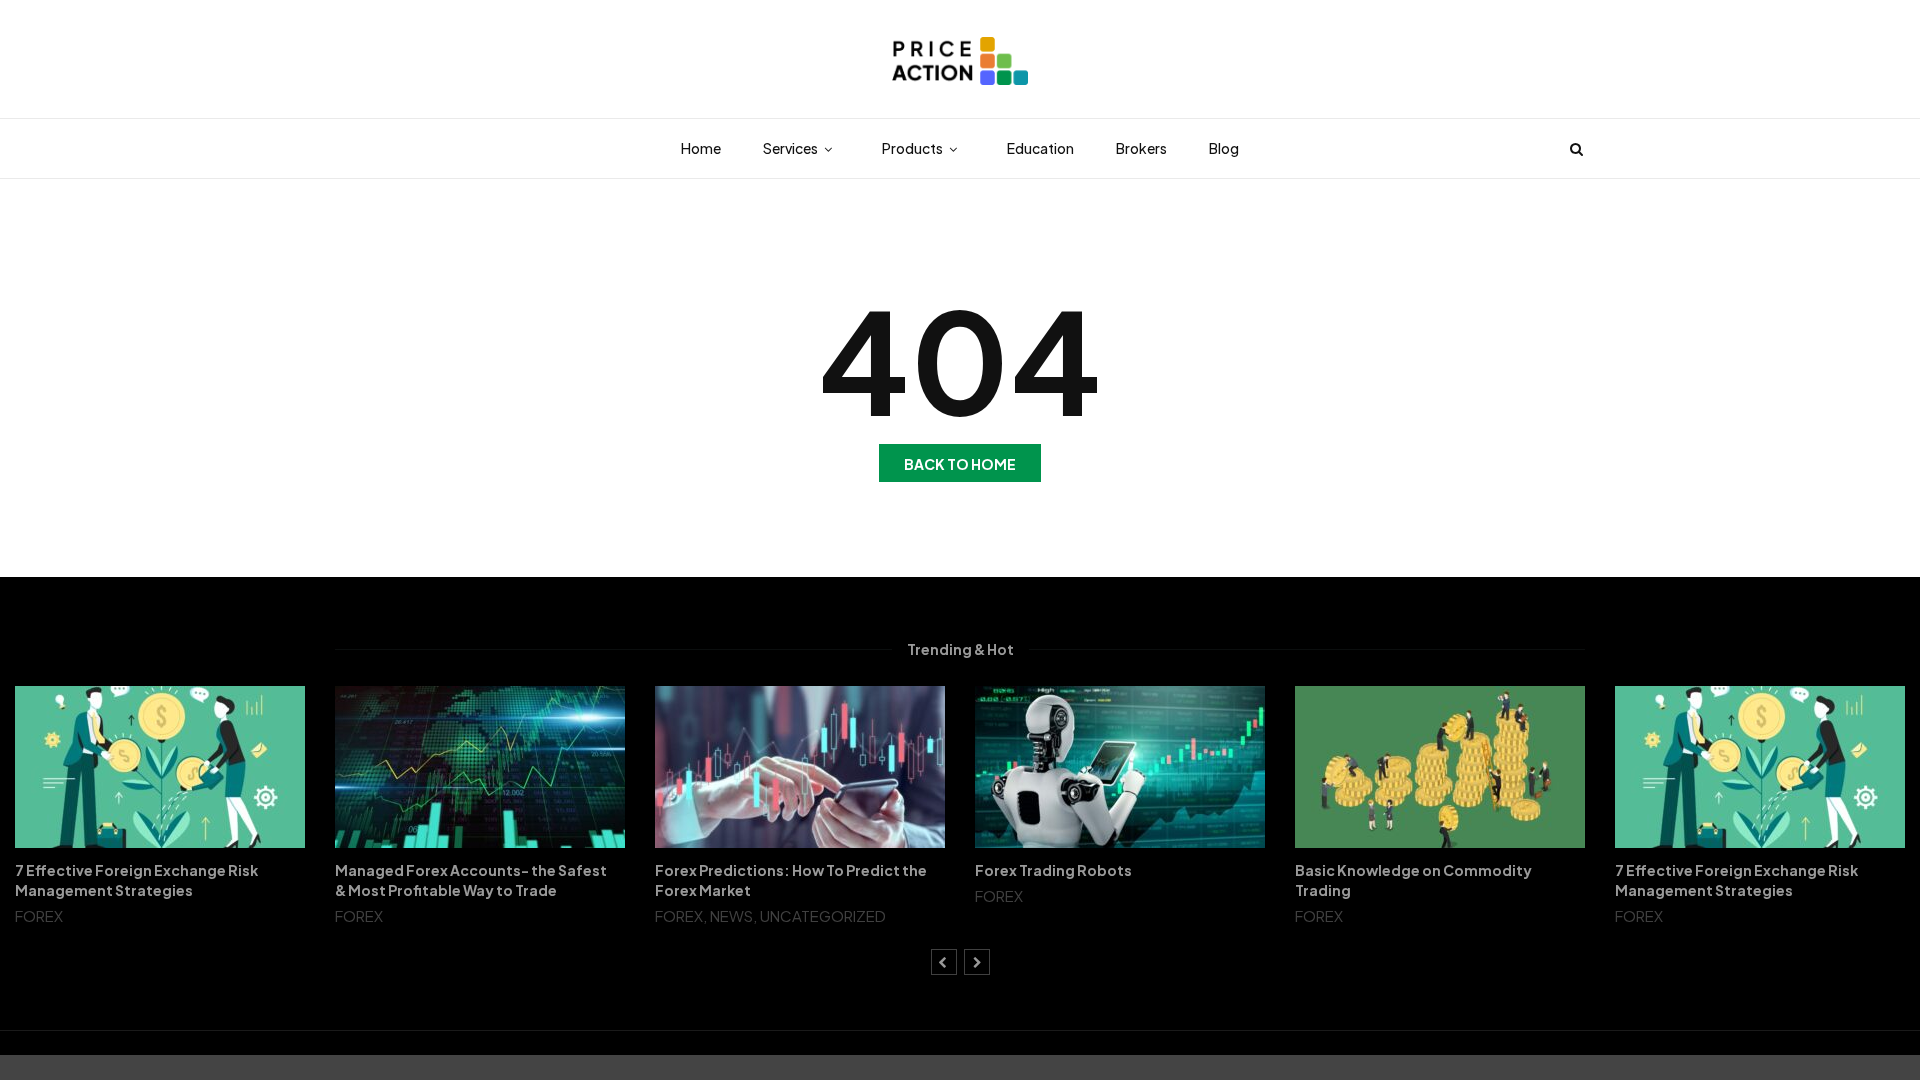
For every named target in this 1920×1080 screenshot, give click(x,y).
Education (1040, 148)
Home (701, 148)
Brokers (1141, 148)
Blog (1224, 148)
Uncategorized (823, 915)
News (731, 915)
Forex (39, 915)
